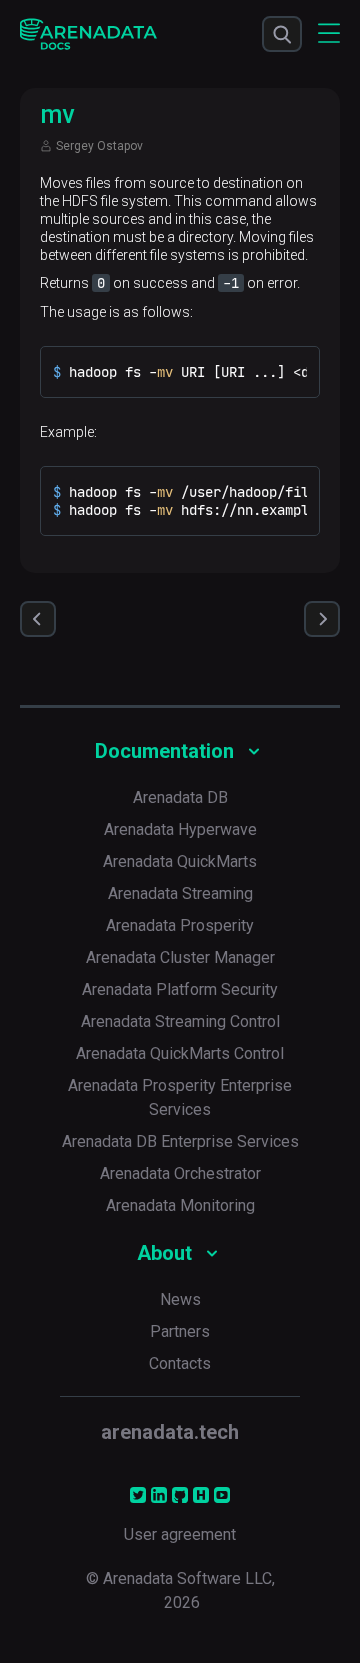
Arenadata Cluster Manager (180, 957)
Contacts (180, 1363)
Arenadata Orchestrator (180, 1173)
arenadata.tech (170, 1432)
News (180, 1299)
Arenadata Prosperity (180, 925)
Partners (180, 1331)
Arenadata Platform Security (180, 989)
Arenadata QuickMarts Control (180, 1053)
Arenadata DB (180, 797)
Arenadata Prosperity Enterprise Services (180, 1097)
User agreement (180, 1534)
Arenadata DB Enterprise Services (180, 1141)
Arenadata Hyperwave (180, 829)
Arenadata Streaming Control (180, 1021)
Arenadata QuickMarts (180, 861)
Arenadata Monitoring (180, 1205)
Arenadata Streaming (180, 893)
